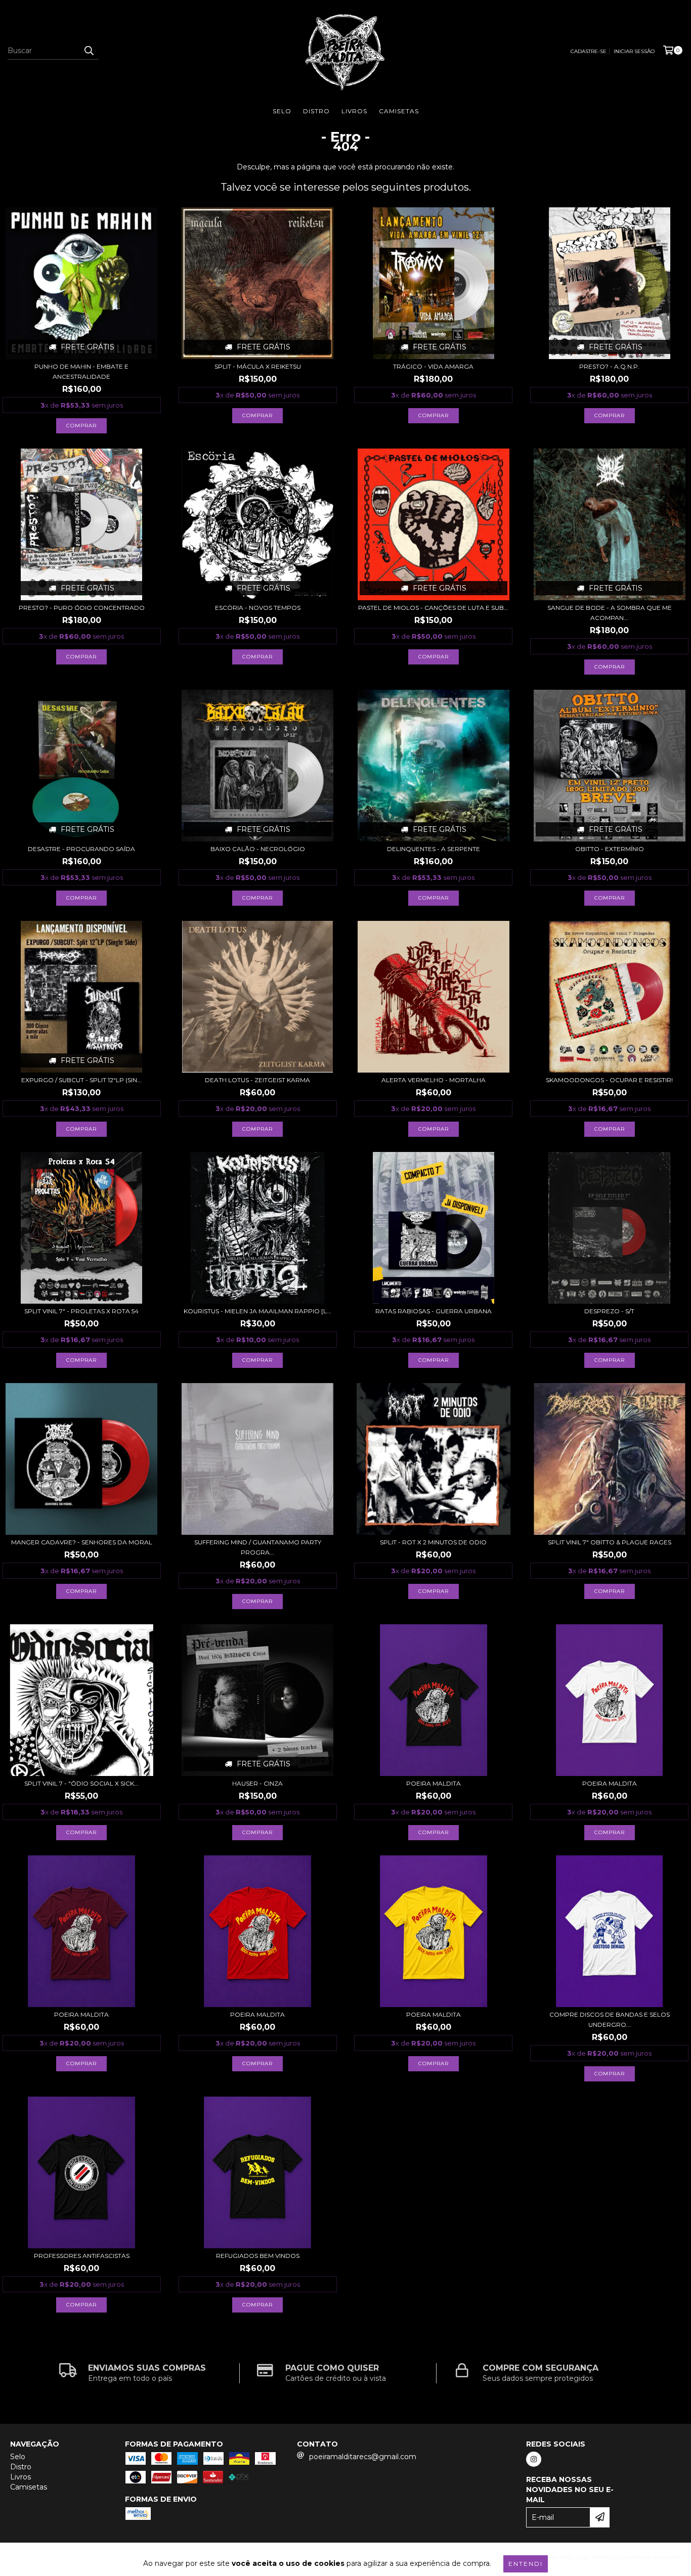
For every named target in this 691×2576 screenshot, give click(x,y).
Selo (282, 111)
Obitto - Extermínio (610, 849)
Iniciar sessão (634, 51)
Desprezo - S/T (609, 1311)
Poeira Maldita (434, 1783)
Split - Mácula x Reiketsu (258, 366)
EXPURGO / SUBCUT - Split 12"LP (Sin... (81, 1080)
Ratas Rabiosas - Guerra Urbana (434, 1311)
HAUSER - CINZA (257, 1783)
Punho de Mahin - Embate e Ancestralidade (81, 371)
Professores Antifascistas (82, 2256)
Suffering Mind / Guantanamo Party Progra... (258, 1547)
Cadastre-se (589, 51)
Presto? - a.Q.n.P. (609, 366)
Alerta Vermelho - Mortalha (434, 1080)
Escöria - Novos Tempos (258, 608)
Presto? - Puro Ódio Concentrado (82, 608)
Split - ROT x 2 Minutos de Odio (433, 1542)
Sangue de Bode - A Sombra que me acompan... (610, 613)
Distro (316, 111)
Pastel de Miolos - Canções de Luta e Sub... (433, 608)
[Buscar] (89, 51)
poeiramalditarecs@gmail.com (363, 2457)
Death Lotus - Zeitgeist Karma (257, 1080)
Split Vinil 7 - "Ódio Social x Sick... (81, 1783)
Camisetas (399, 111)
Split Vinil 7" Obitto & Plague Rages (610, 1542)
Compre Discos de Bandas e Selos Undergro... (610, 2019)
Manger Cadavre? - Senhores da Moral (82, 1542)
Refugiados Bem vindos (258, 2256)
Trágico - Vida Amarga (433, 366)
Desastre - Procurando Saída (81, 849)
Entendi (526, 2564)
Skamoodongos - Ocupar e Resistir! (609, 1080)
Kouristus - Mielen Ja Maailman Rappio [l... (257, 1311)
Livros (354, 111)
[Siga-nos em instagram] (534, 2459)
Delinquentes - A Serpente (434, 849)
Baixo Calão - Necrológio (258, 849)
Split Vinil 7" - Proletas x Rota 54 (81, 1311)
